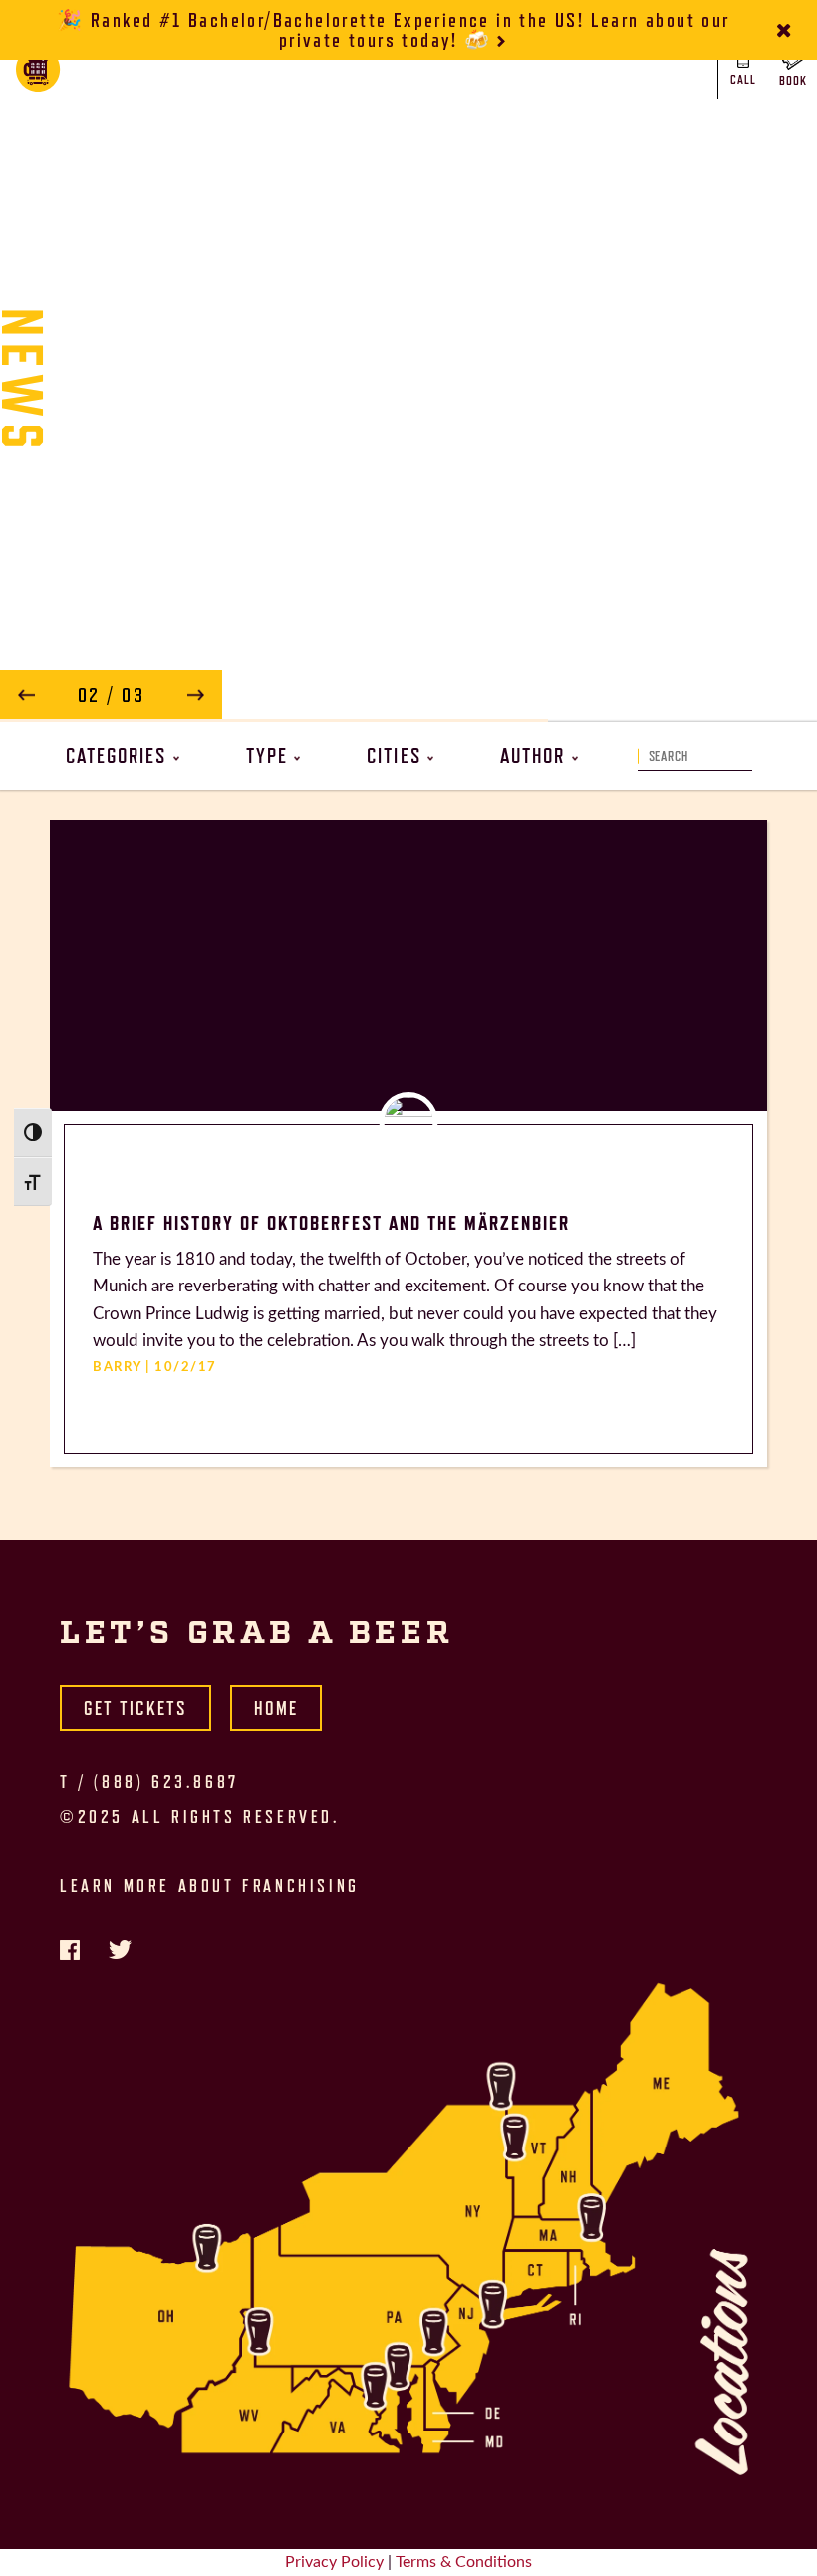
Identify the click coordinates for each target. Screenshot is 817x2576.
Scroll (408, 670)
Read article (495, 682)
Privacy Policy (334, 2562)
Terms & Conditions (464, 2562)
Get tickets (136, 1708)
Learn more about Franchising (210, 1886)
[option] (408, 381)
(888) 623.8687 (166, 1782)
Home (276, 1708)
